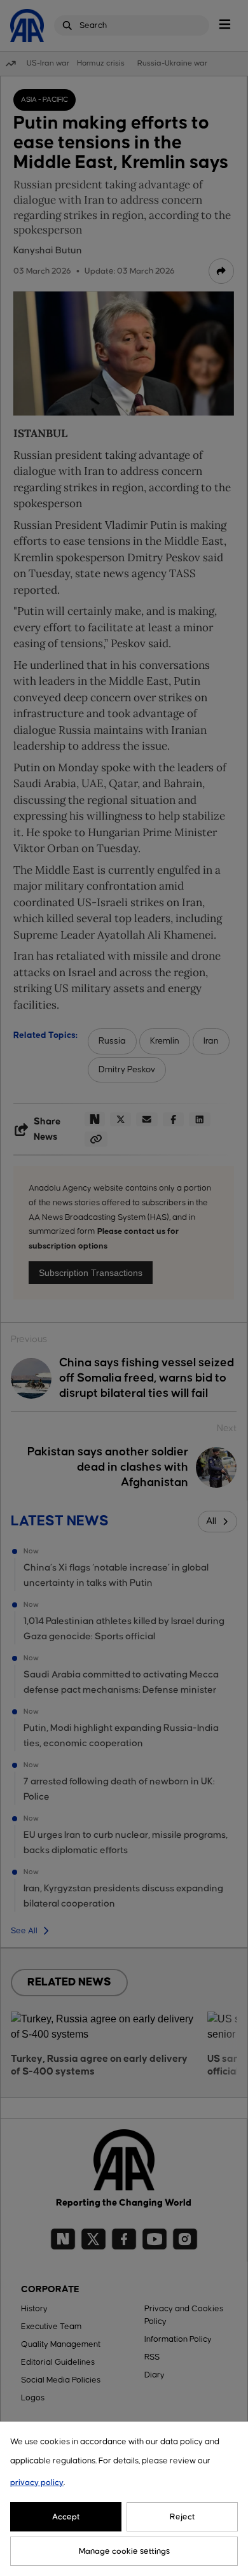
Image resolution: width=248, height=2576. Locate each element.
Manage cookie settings (124, 2551)
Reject (183, 2517)
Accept (66, 2517)
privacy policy (37, 2482)
